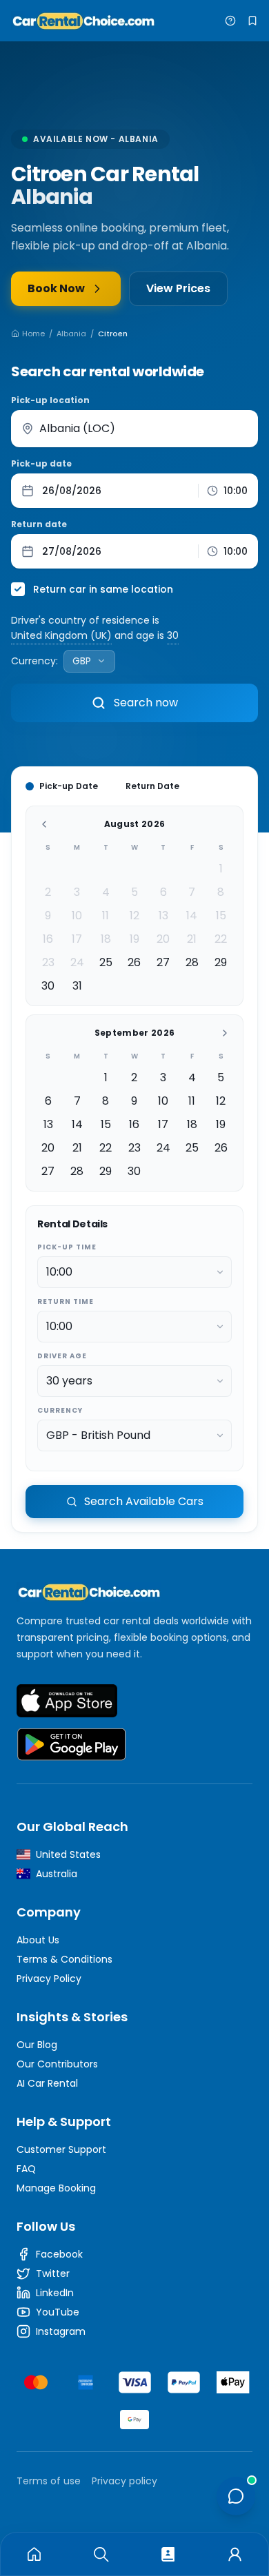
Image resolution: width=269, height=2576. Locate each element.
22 (221, 939)
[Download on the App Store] (67, 1701)
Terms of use (49, 2481)
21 (192, 939)
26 (134, 962)
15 (221, 916)
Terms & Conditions (64, 1959)
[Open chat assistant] (236, 2496)
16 (48, 939)
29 (221, 962)
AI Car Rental (47, 2083)
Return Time (66, 1301)
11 (106, 916)
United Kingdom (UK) (61, 635)
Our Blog (37, 2045)
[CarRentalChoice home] (134, 1592)
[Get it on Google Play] (72, 1745)
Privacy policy (124, 2481)
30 (173, 635)
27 (163, 962)
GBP (82, 661)
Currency (60, 1410)
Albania (71, 334)
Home (33, 334)
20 (163, 939)
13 (163, 916)
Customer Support (61, 2149)
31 (77, 986)
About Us (38, 1940)
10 (77, 916)
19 (134, 939)
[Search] (101, 2554)
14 (192, 916)
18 (106, 939)
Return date (39, 524)
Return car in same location (103, 589)
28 (192, 962)
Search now (146, 703)
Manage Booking (56, 2188)
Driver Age (62, 1356)
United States (68, 1854)
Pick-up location (50, 400)
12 (134, 916)
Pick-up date (41, 464)
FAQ (26, 2169)
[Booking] (235, 2554)
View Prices (178, 288)
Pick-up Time (67, 1247)
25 (106, 962)
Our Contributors (57, 2064)
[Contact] (168, 2554)
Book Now (56, 288)
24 (77, 962)
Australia (57, 1874)
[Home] (34, 2554)
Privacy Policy (49, 1979)
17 (77, 939)
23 (48, 962)
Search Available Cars (144, 1501)
